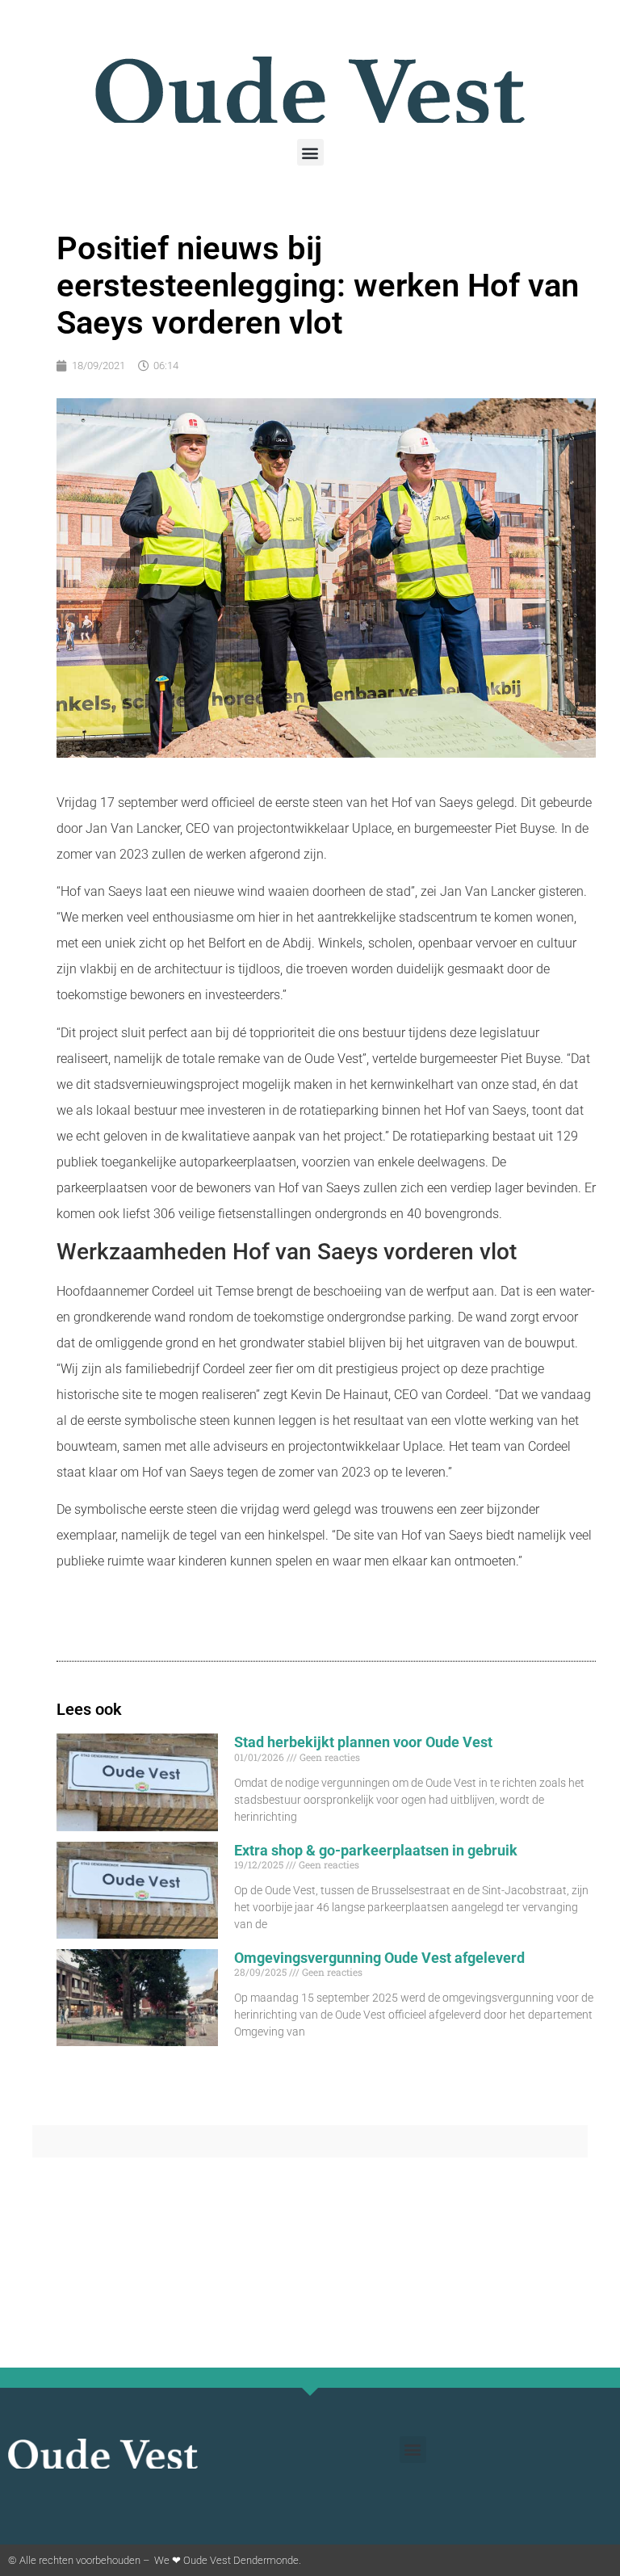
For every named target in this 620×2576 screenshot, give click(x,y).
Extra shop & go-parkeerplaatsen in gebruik (376, 1850)
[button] (310, 152)
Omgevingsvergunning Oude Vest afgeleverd (379, 1958)
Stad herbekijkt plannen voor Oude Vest (363, 1742)
